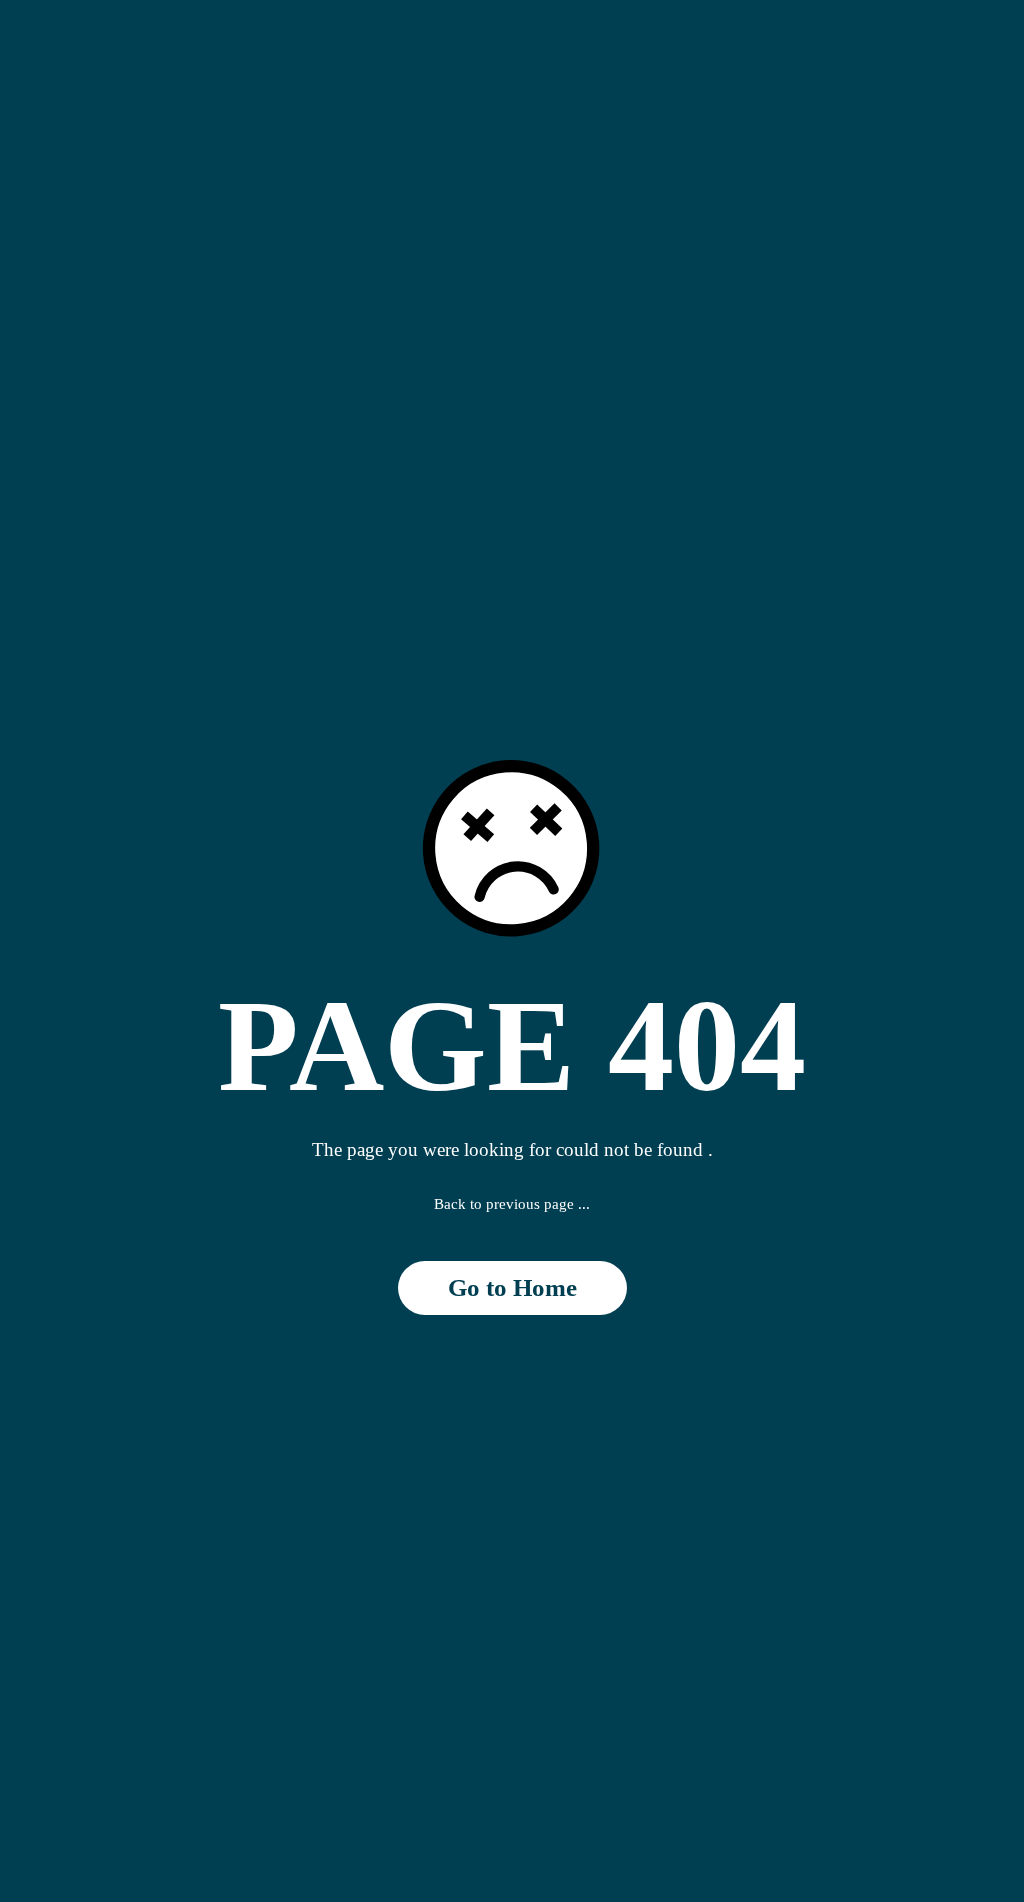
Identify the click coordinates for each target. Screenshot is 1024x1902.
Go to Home (512, 1287)
